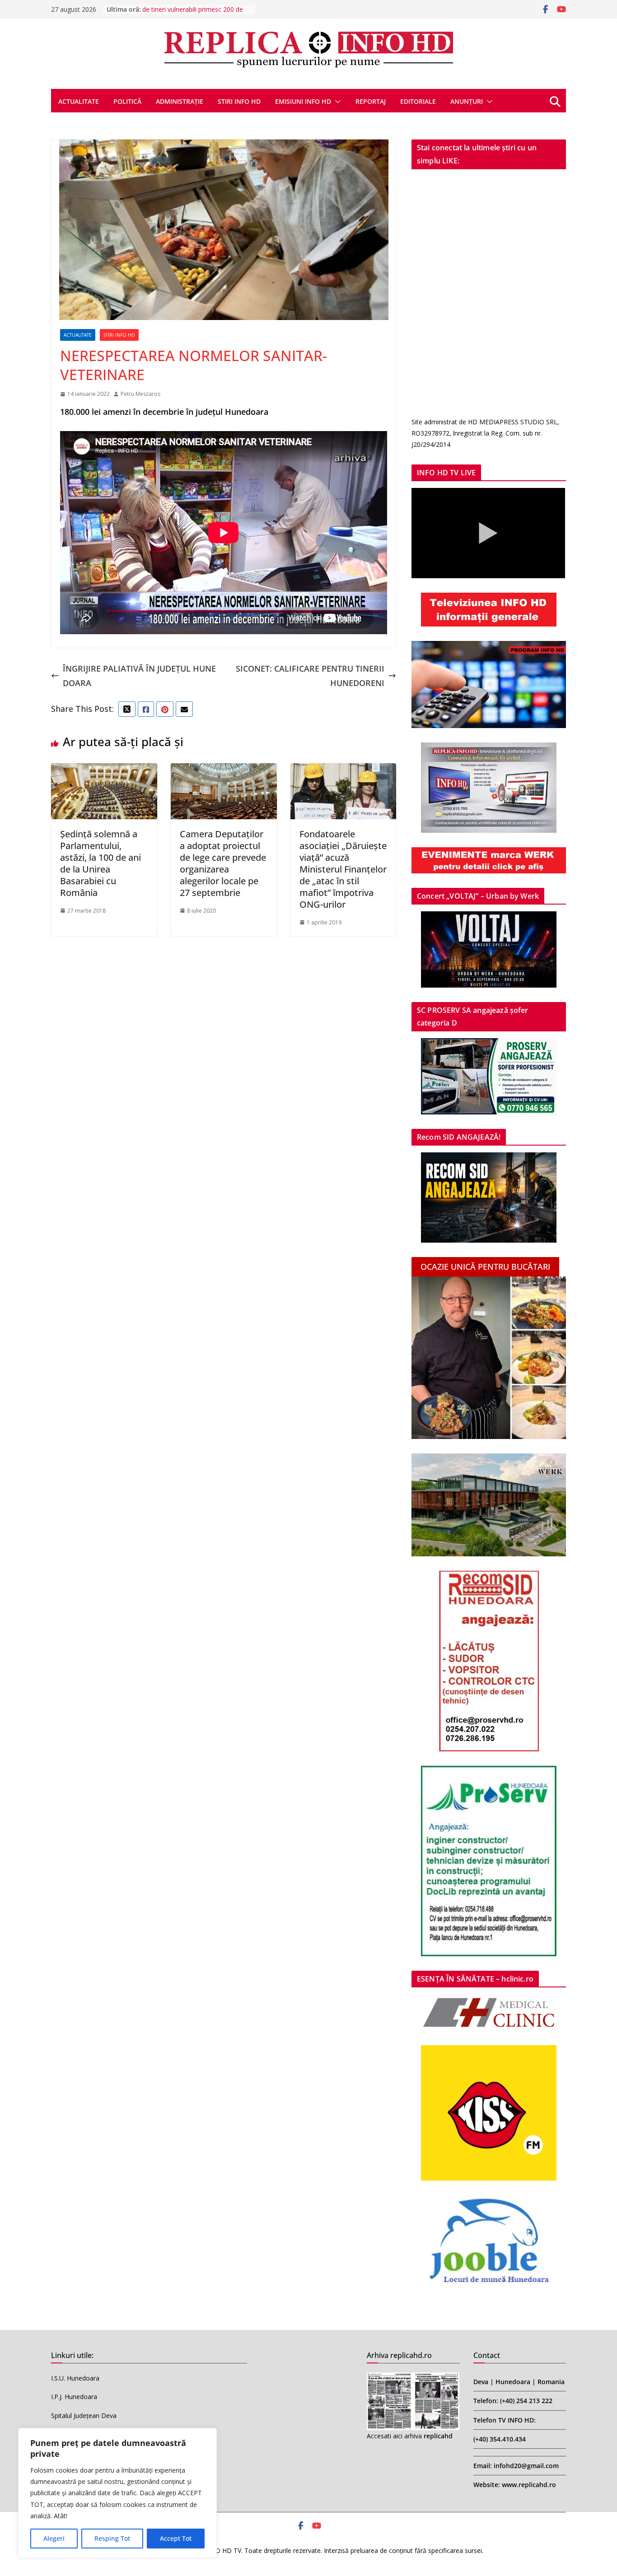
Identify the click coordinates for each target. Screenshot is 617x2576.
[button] (336, 102)
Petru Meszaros (140, 394)
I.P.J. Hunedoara (74, 2397)
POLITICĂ (127, 101)
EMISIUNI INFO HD (303, 101)
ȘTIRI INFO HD (119, 335)
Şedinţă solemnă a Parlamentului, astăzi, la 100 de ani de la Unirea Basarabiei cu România (100, 863)
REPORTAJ (371, 101)
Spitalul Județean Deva (84, 2416)
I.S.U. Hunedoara (75, 2378)
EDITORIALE (418, 101)
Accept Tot (176, 2538)
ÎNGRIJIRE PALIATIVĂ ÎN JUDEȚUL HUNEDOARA (139, 676)
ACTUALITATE (79, 101)
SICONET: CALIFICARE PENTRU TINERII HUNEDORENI (310, 676)
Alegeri (54, 2538)
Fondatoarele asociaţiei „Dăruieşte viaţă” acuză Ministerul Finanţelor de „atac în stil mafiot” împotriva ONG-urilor (343, 869)
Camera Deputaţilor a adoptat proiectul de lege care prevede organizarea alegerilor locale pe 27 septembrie (223, 863)
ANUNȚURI (467, 101)
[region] (117, 2493)
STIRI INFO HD (239, 101)
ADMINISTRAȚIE (180, 101)
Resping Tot (112, 2538)
